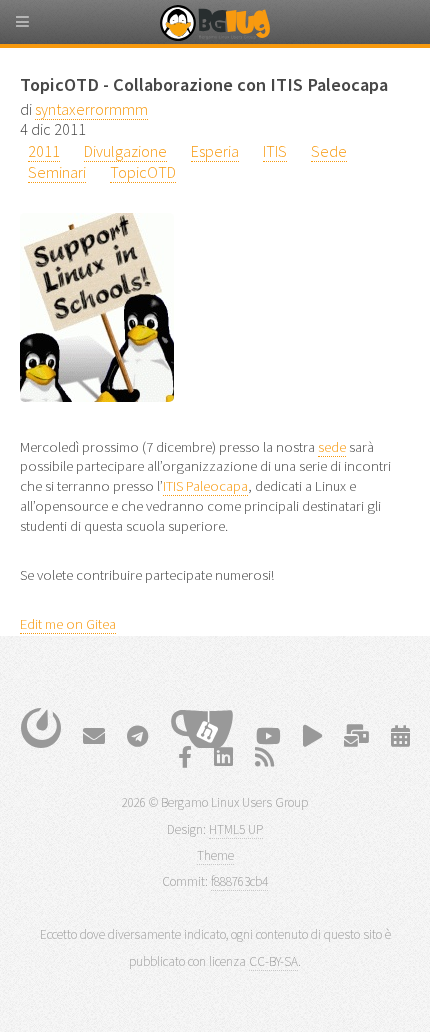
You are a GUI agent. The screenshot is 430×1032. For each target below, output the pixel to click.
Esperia (215, 151)
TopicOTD (143, 172)
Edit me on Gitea (68, 624)
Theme (215, 855)
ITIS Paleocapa (205, 486)
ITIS (275, 151)
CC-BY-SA (273, 961)
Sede (329, 151)
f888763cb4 (239, 881)
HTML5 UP (236, 829)
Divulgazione (125, 151)
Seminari (57, 172)
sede (332, 447)
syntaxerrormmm (91, 109)
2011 (44, 151)
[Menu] (40, 30)
